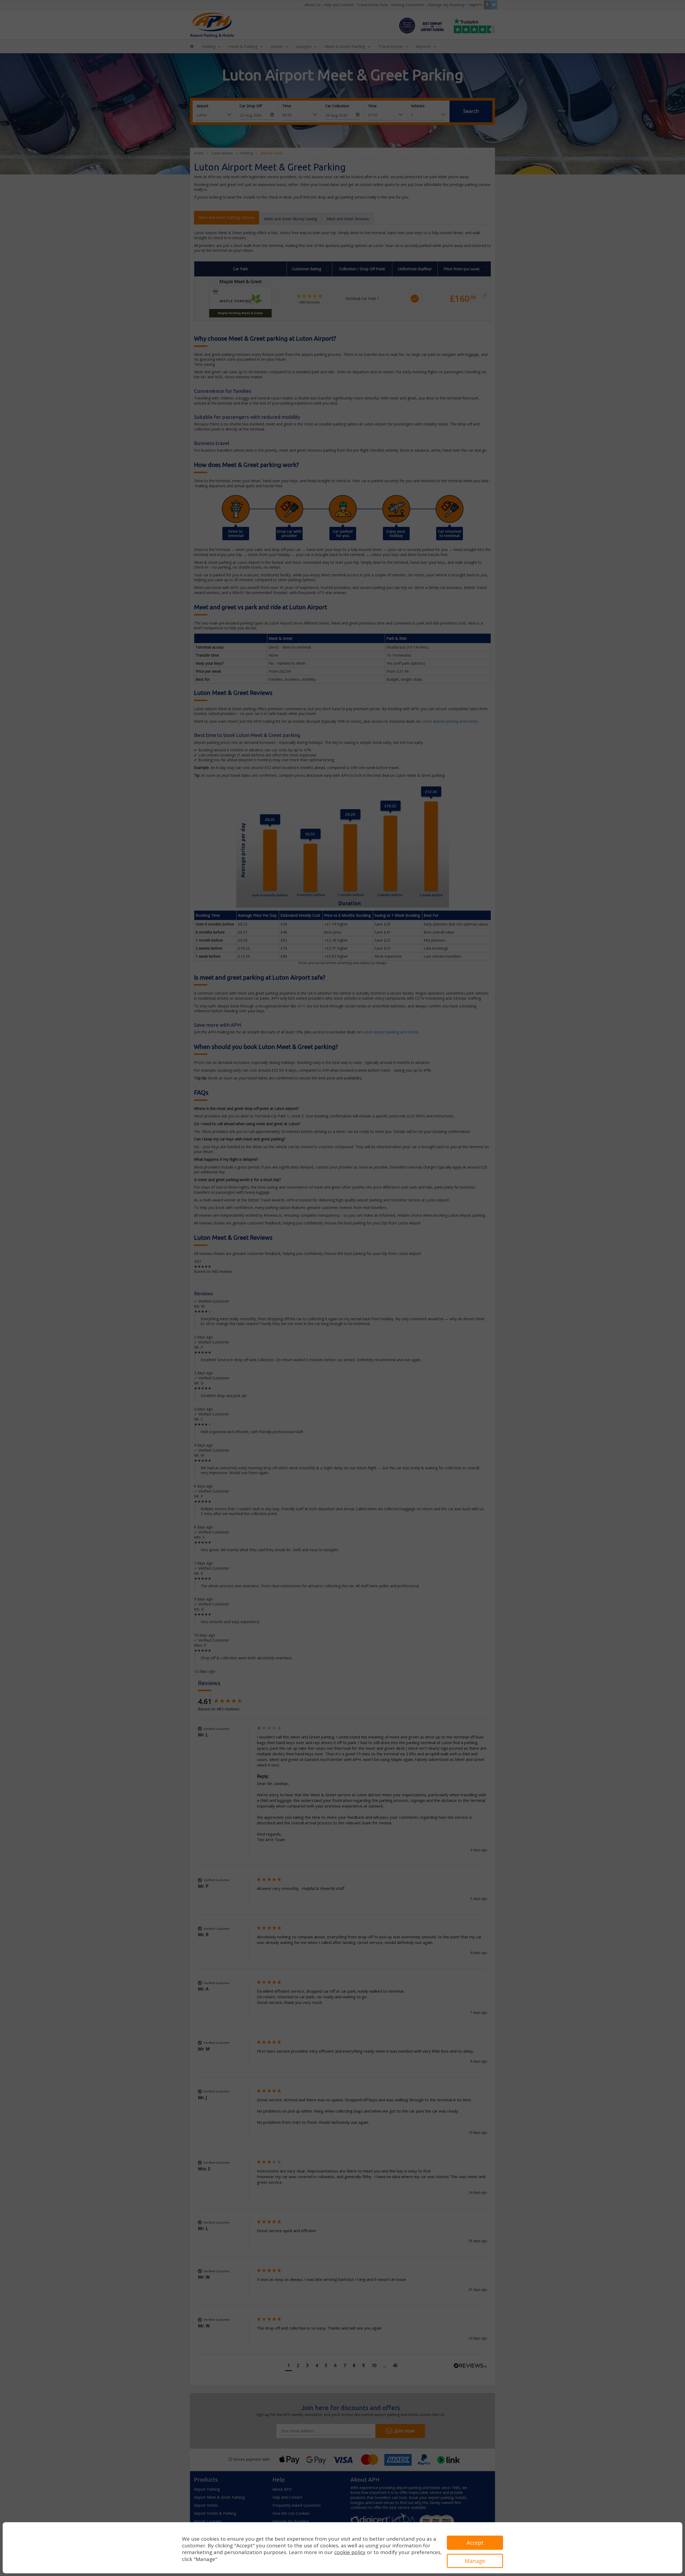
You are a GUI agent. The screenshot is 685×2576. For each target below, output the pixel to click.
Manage (475, 2561)
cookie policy (350, 2552)
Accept (475, 2543)
